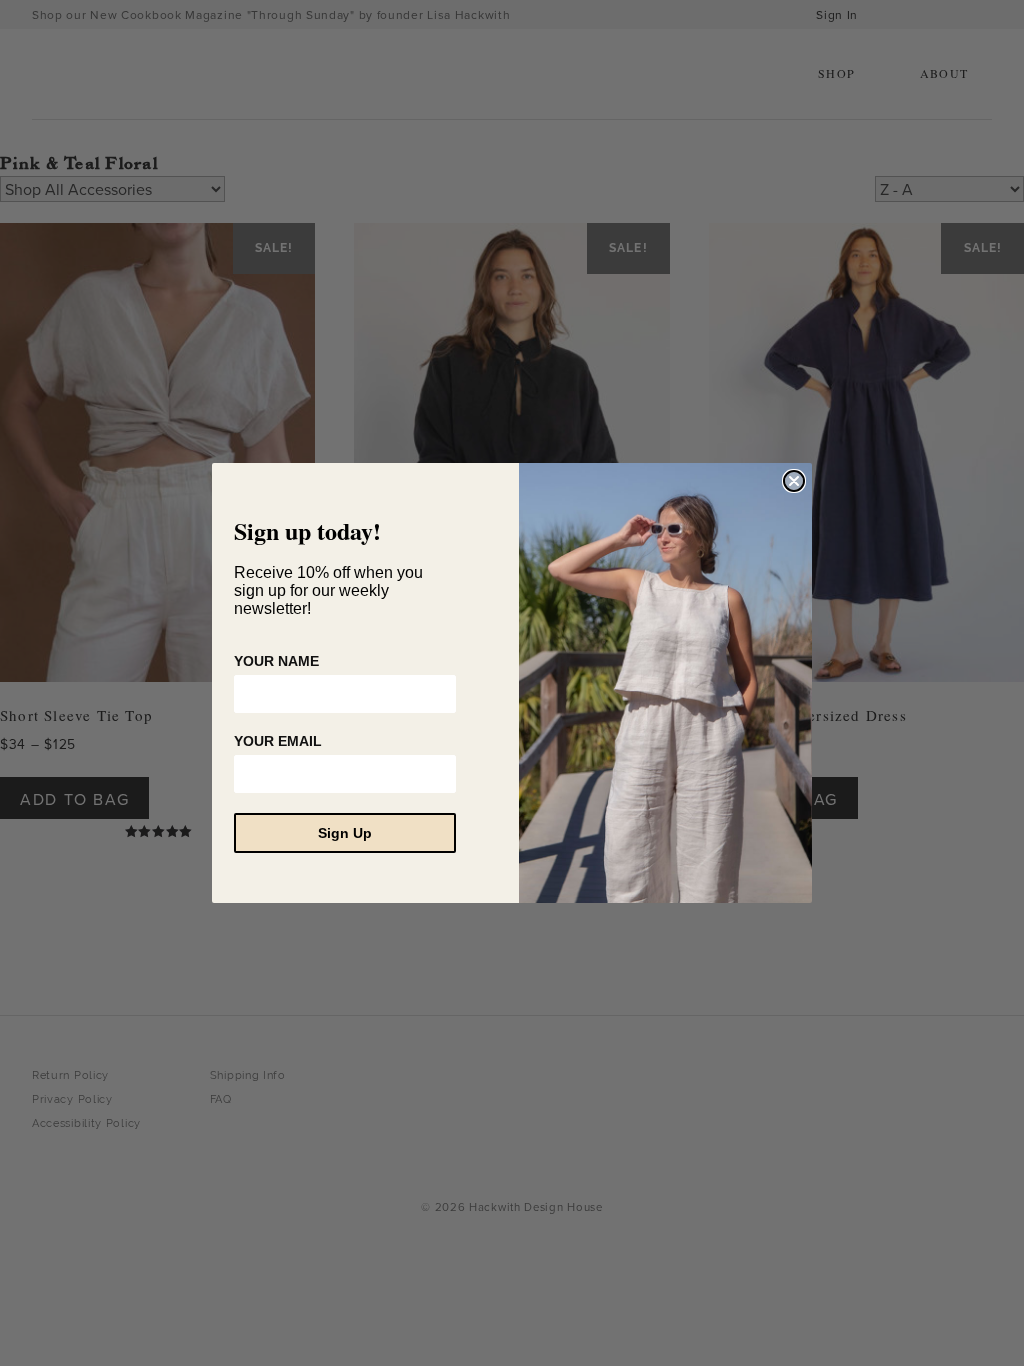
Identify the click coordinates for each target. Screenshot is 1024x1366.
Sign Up (345, 833)
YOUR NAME (276, 661)
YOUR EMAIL (278, 741)
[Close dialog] (794, 481)
